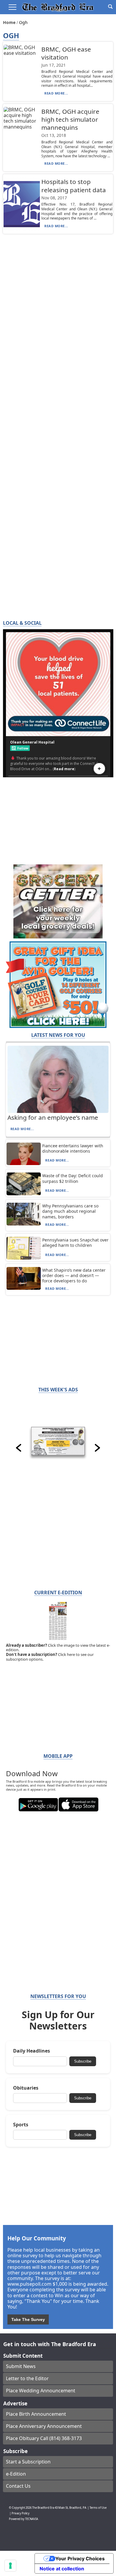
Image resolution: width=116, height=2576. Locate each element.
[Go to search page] (110, 7)
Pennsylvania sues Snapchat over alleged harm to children (75, 1243)
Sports (21, 2125)
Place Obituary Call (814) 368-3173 (44, 2438)
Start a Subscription (28, 2462)
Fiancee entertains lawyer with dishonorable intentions (73, 1148)
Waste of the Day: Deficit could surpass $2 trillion (73, 1178)
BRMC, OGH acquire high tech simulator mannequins (70, 119)
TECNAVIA (32, 2519)
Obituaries (26, 2088)
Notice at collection (62, 2569)
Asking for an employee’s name (53, 1117)
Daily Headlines (32, 2051)
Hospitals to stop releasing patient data (74, 186)
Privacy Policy (21, 2513)
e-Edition (16, 2474)
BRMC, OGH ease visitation (66, 53)
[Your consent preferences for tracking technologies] (10, 2566)
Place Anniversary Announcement (44, 2426)
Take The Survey (28, 2319)
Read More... (56, 93)
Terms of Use (98, 2508)
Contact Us (18, 2486)
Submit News (21, 2366)
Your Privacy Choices (80, 2559)
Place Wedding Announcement (41, 2391)
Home (10, 22)
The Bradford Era (43, 2508)
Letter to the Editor (27, 2378)
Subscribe (83, 2061)
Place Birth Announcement (36, 2414)
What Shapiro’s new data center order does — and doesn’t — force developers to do (74, 1275)
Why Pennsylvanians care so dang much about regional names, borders (70, 1211)
